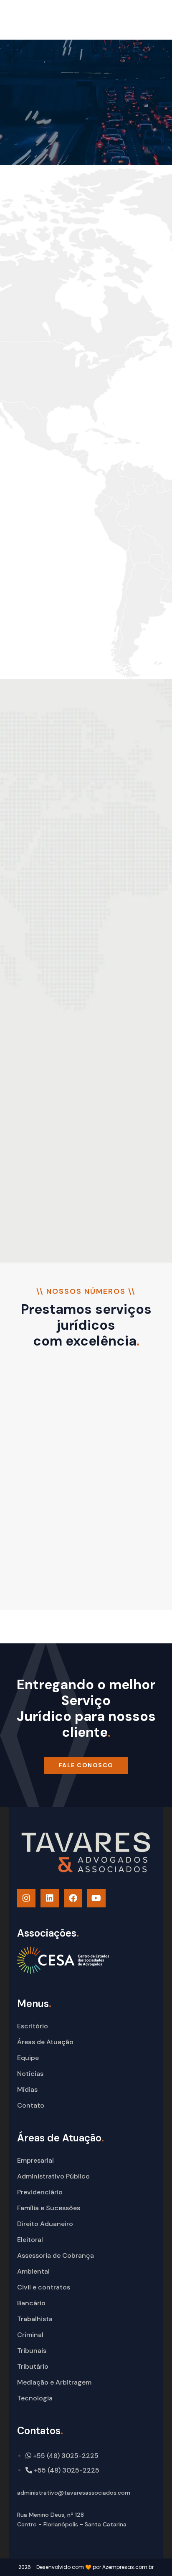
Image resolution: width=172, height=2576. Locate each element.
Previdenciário (40, 2192)
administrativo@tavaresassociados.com (74, 2493)
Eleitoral (30, 2240)
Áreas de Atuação (45, 2042)
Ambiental (33, 2271)
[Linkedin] (50, 1898)
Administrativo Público (53, 2176)
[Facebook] (73, 1898)
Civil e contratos (44, 2287)
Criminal (30, 2335)
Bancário (31, 2303)
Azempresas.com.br (128, 2567)
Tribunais (32, 2351)
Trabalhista (35, 2319)
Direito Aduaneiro (45, 2224)
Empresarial (35, 2160)
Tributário (33, 2366)
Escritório (33, 2026)
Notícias (30, 2074)
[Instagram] (26, 1898)
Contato (31, 2105)
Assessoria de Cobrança (56, 2255)
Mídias (27, 2089)
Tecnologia (35, 2398)
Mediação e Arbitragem (54, 2382)
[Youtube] (96, 1898)
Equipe (28, 2058)
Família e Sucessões (49, 2208)
